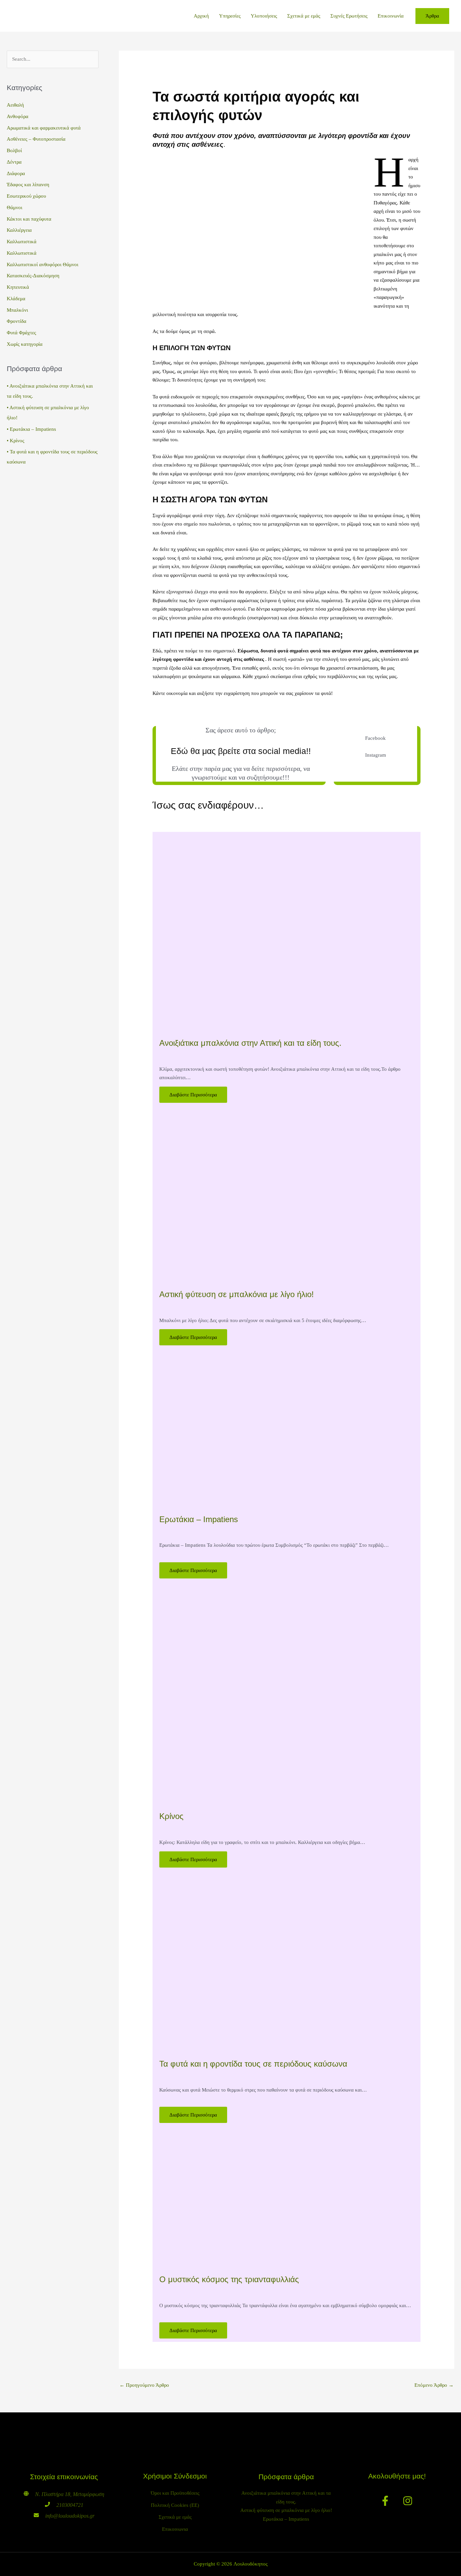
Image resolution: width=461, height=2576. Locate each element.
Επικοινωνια (175, 2529)
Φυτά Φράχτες (21, 333)
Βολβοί (14, 150)
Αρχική (201, 16)
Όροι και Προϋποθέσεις (175, 2493)
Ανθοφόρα (18, 116)
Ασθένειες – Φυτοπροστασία (36, 139)
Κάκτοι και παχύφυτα (29, 219)
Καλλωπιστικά (22, 242)
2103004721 (70, 2505)
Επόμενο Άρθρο (434, 2385)
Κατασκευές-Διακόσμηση (33, 276)
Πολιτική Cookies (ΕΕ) (175, 2505)
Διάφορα (16, 173)
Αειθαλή (15, 105)
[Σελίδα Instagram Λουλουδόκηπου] (408, 2511)
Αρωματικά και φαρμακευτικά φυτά (44, 128)
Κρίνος (17, 441)
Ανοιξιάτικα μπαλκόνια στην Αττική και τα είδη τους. (250, 1043)
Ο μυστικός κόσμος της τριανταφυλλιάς (229, 2279)
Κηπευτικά (18, 287)
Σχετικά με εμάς (304, 16)
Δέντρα (14, 162)
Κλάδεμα (16, 299)
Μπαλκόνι (17, 310)
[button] (432, 16)
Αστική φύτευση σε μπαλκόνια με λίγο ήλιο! (237, 1294)
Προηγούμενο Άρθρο (144, 2385)
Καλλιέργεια (19, 230)
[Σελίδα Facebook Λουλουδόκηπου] (385, 2511)
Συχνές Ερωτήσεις (349, 16)
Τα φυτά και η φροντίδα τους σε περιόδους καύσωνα (253, 2064)
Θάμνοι (15, 207)
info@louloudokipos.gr (70, 2516)
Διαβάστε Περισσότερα (193, 1095)
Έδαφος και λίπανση (28, 185)
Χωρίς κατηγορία (25, 344)
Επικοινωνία (391, 16)
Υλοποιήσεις (264, 16)
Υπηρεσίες (230, 16)
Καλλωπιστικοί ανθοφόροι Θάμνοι (43, 264)
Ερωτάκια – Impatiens (33, 429)
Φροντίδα (17, 321)
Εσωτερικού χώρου (26, 196)
